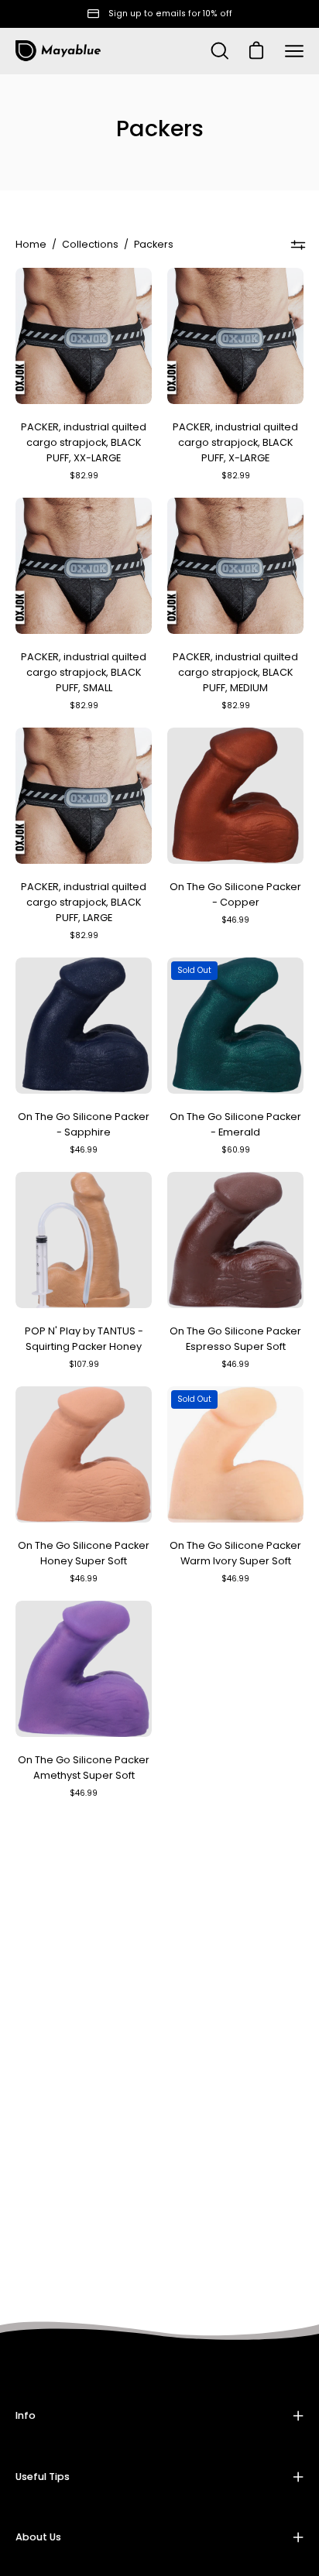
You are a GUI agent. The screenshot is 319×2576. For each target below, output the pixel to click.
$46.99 (235, 920)
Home (31, 244)
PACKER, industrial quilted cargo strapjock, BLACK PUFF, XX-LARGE (84, 442)
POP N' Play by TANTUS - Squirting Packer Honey (84, 1339)
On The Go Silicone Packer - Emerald (235, 1124)
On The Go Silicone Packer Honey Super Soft (84, 1553)
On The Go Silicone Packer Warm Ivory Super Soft (235, 1553)
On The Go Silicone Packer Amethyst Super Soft (84, 1768)
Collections (90, 244)
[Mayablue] (58, 51)
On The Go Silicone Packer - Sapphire (84, 1124)
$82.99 (84, 476)
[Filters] (298, 245)
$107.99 (84, 1364)
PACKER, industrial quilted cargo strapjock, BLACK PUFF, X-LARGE (235, 442)
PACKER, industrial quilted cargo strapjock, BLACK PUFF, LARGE (84, 902)
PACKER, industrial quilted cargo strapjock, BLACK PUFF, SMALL (84, 672)
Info (26, 2415)
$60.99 (236, 1150)
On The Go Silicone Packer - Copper (235, 894)
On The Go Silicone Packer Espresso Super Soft (235, 1339)
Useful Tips (43, 2477)
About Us (38, 2537)
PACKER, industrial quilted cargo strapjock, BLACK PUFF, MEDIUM (235, 672)
